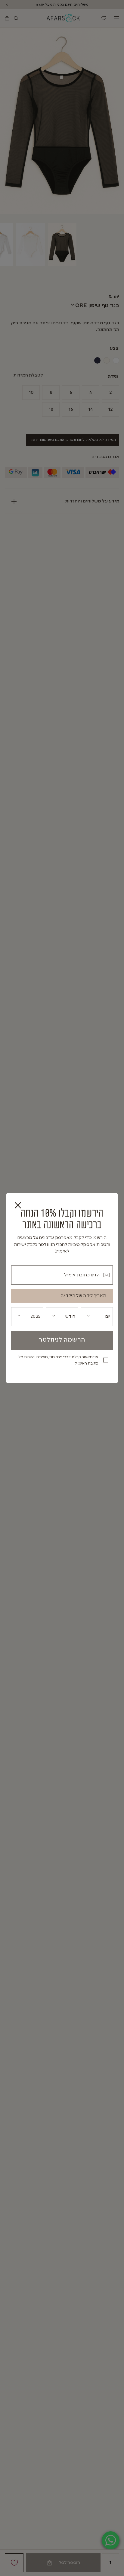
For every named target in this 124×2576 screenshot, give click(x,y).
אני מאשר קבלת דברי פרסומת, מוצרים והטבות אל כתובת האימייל (58, 1360)
